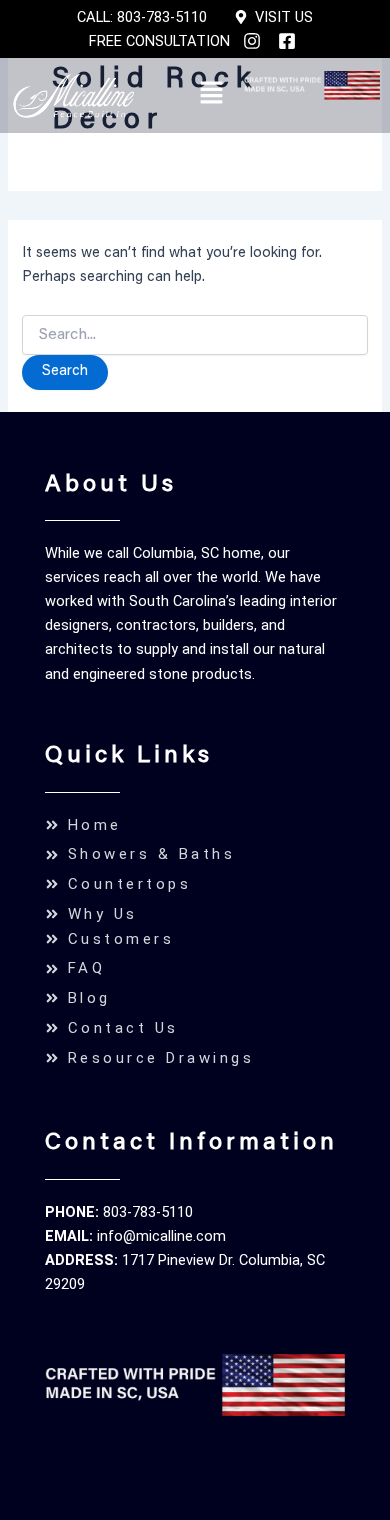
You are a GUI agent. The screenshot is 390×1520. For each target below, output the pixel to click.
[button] (211, 96)
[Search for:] (194, 336)
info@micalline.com (161, 1236)
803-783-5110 (148, 1212)
